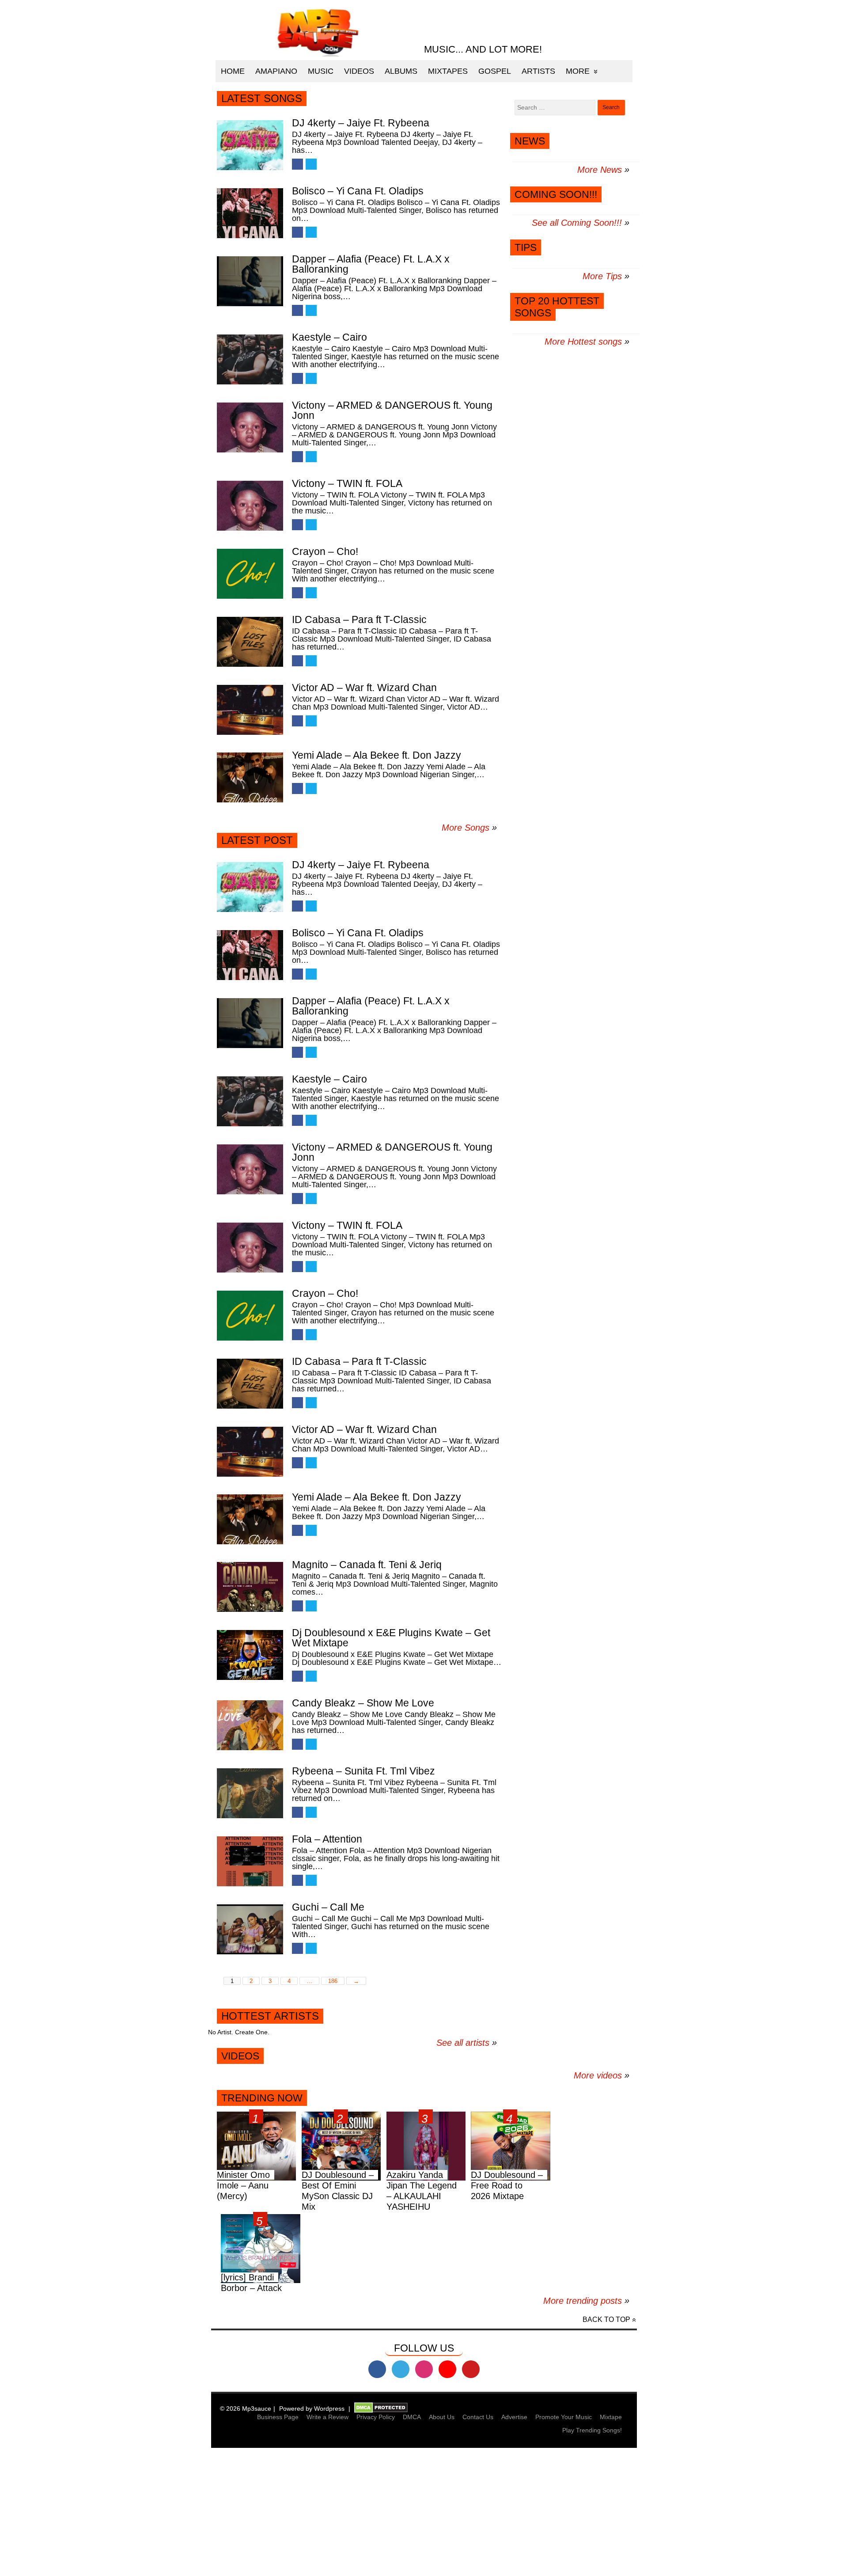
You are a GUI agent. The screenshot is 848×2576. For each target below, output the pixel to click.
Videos (359, 71)
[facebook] (377, 2369)
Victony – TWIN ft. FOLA (347, 483)
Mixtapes (448, 71)
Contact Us (478, 2417)
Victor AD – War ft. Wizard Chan (364, 688)
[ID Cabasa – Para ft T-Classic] (250, 642)
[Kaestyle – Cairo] (250, 359)
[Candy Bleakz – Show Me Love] (250, 1725)
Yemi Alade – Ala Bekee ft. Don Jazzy (377, 755)
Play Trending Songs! (592, 2430)
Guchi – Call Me (328, 1907)
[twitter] (401, 2369)
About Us (442, 2417)
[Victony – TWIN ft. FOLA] (250, 506)
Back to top (606, 2320)
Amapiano (276, 71)
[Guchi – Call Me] (250, 1929)
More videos (602, 2075)
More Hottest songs (583, 342)
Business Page (278, 2417)
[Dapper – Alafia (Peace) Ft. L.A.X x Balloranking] (250, 281)
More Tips (602, 276)
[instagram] (424, 2369)
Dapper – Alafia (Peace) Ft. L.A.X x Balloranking (371, 264)
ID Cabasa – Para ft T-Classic (359, 619)
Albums (401, 71)
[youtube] (447, 2369)
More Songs (466, 828)
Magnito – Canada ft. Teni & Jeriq (367, 1565)
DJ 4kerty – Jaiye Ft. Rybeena (361, 123)
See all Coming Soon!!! (577, 223)
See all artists (463, 2043)
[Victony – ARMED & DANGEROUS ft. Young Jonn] (250, 427)
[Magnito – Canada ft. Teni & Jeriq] (250, 1587)
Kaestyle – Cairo (329, 337)
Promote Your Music (564, 2417)
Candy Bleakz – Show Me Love (363, 1703)
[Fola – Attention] (250, 1861)
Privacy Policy (376, 2417)
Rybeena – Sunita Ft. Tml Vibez (363, 1771)
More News (600, 170)
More (578, 71)
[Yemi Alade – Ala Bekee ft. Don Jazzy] (250, 777)
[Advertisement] (265, 2513)
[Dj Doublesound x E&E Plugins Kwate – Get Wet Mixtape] (250, 1655)
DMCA (412, 2417)
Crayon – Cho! (325, 551)
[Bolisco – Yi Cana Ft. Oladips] (250, 213)
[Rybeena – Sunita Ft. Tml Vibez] (250, 1793)
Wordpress (329, 2409)
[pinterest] (471, 2369)
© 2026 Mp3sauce (246, 2409)
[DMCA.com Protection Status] (381, 2409)
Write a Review (327, 2417)
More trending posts (586, 2301)
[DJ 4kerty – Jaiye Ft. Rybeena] (250, 145)
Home (233, 71)
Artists (538, 71)
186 (333, 1981)
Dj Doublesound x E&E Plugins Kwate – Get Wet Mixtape (391, 1638)
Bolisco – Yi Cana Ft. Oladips (358, 191)
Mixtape (611, 2417)
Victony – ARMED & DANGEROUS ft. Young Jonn (392, 410)
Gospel (495, 71)
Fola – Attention (327, 1839)
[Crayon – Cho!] (250, 574)
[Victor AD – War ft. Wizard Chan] (250, 710)
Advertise (514, 2417)
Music (321, 71)
